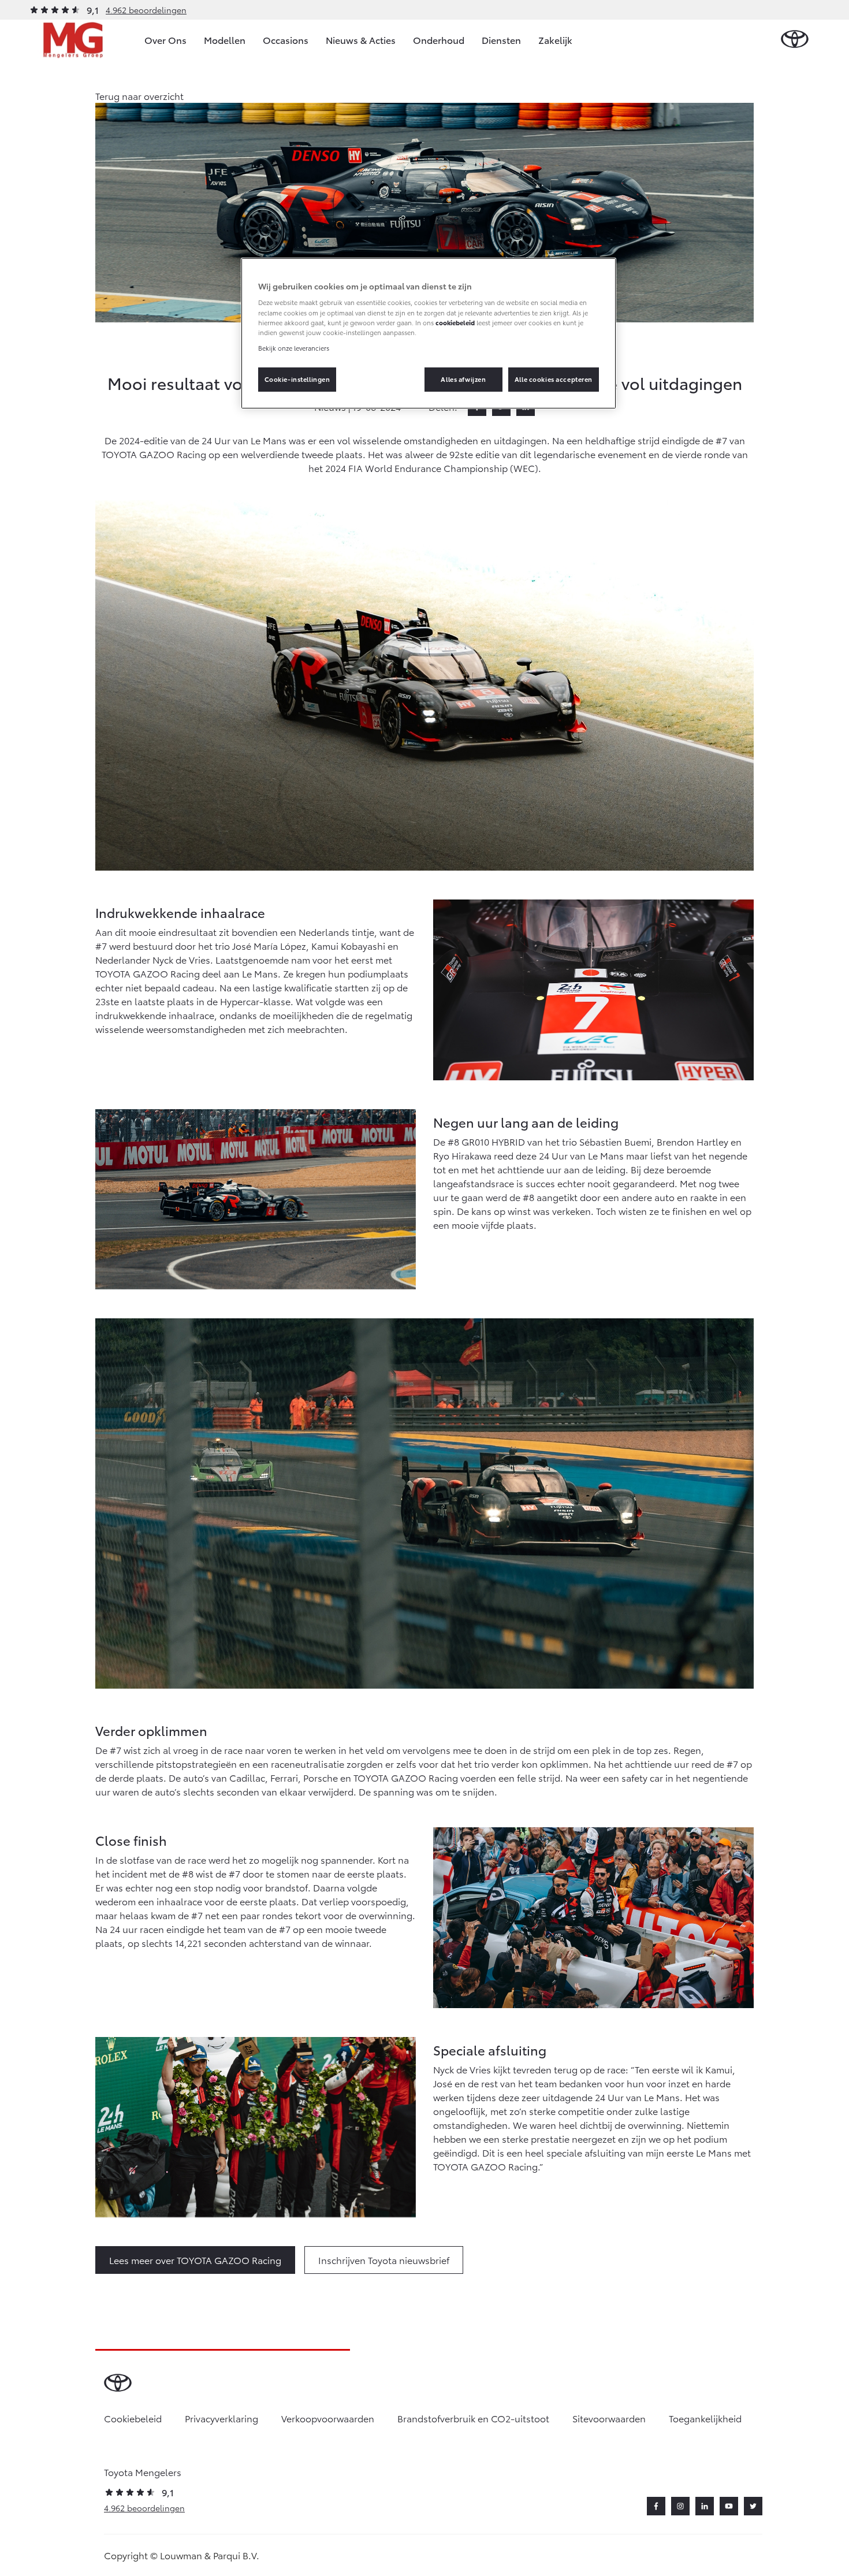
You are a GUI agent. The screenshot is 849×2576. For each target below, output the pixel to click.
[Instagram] (680, 2506)
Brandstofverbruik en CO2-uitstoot (473, 2418)
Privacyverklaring (221, 2418)
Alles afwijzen (463, 379)
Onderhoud (439, 40)
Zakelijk (555, 40)
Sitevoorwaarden (609, 2418)
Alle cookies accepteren (554, 379)
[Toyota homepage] (795, 40)
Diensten (501, 40)
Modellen (225, 40)
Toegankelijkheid (705, 2418)
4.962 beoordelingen (146, 10)
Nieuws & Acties (361, 40)
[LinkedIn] (705, 2506)
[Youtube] (729, 2506)
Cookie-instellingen (297, 379)
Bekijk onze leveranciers (294, 348)
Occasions (286, 40)
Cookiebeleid (133, 2418)
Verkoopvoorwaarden (328, 2418)
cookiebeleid (455, 322)
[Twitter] (753, 2506)
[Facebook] (656, 2506)
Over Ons (165, 40)
